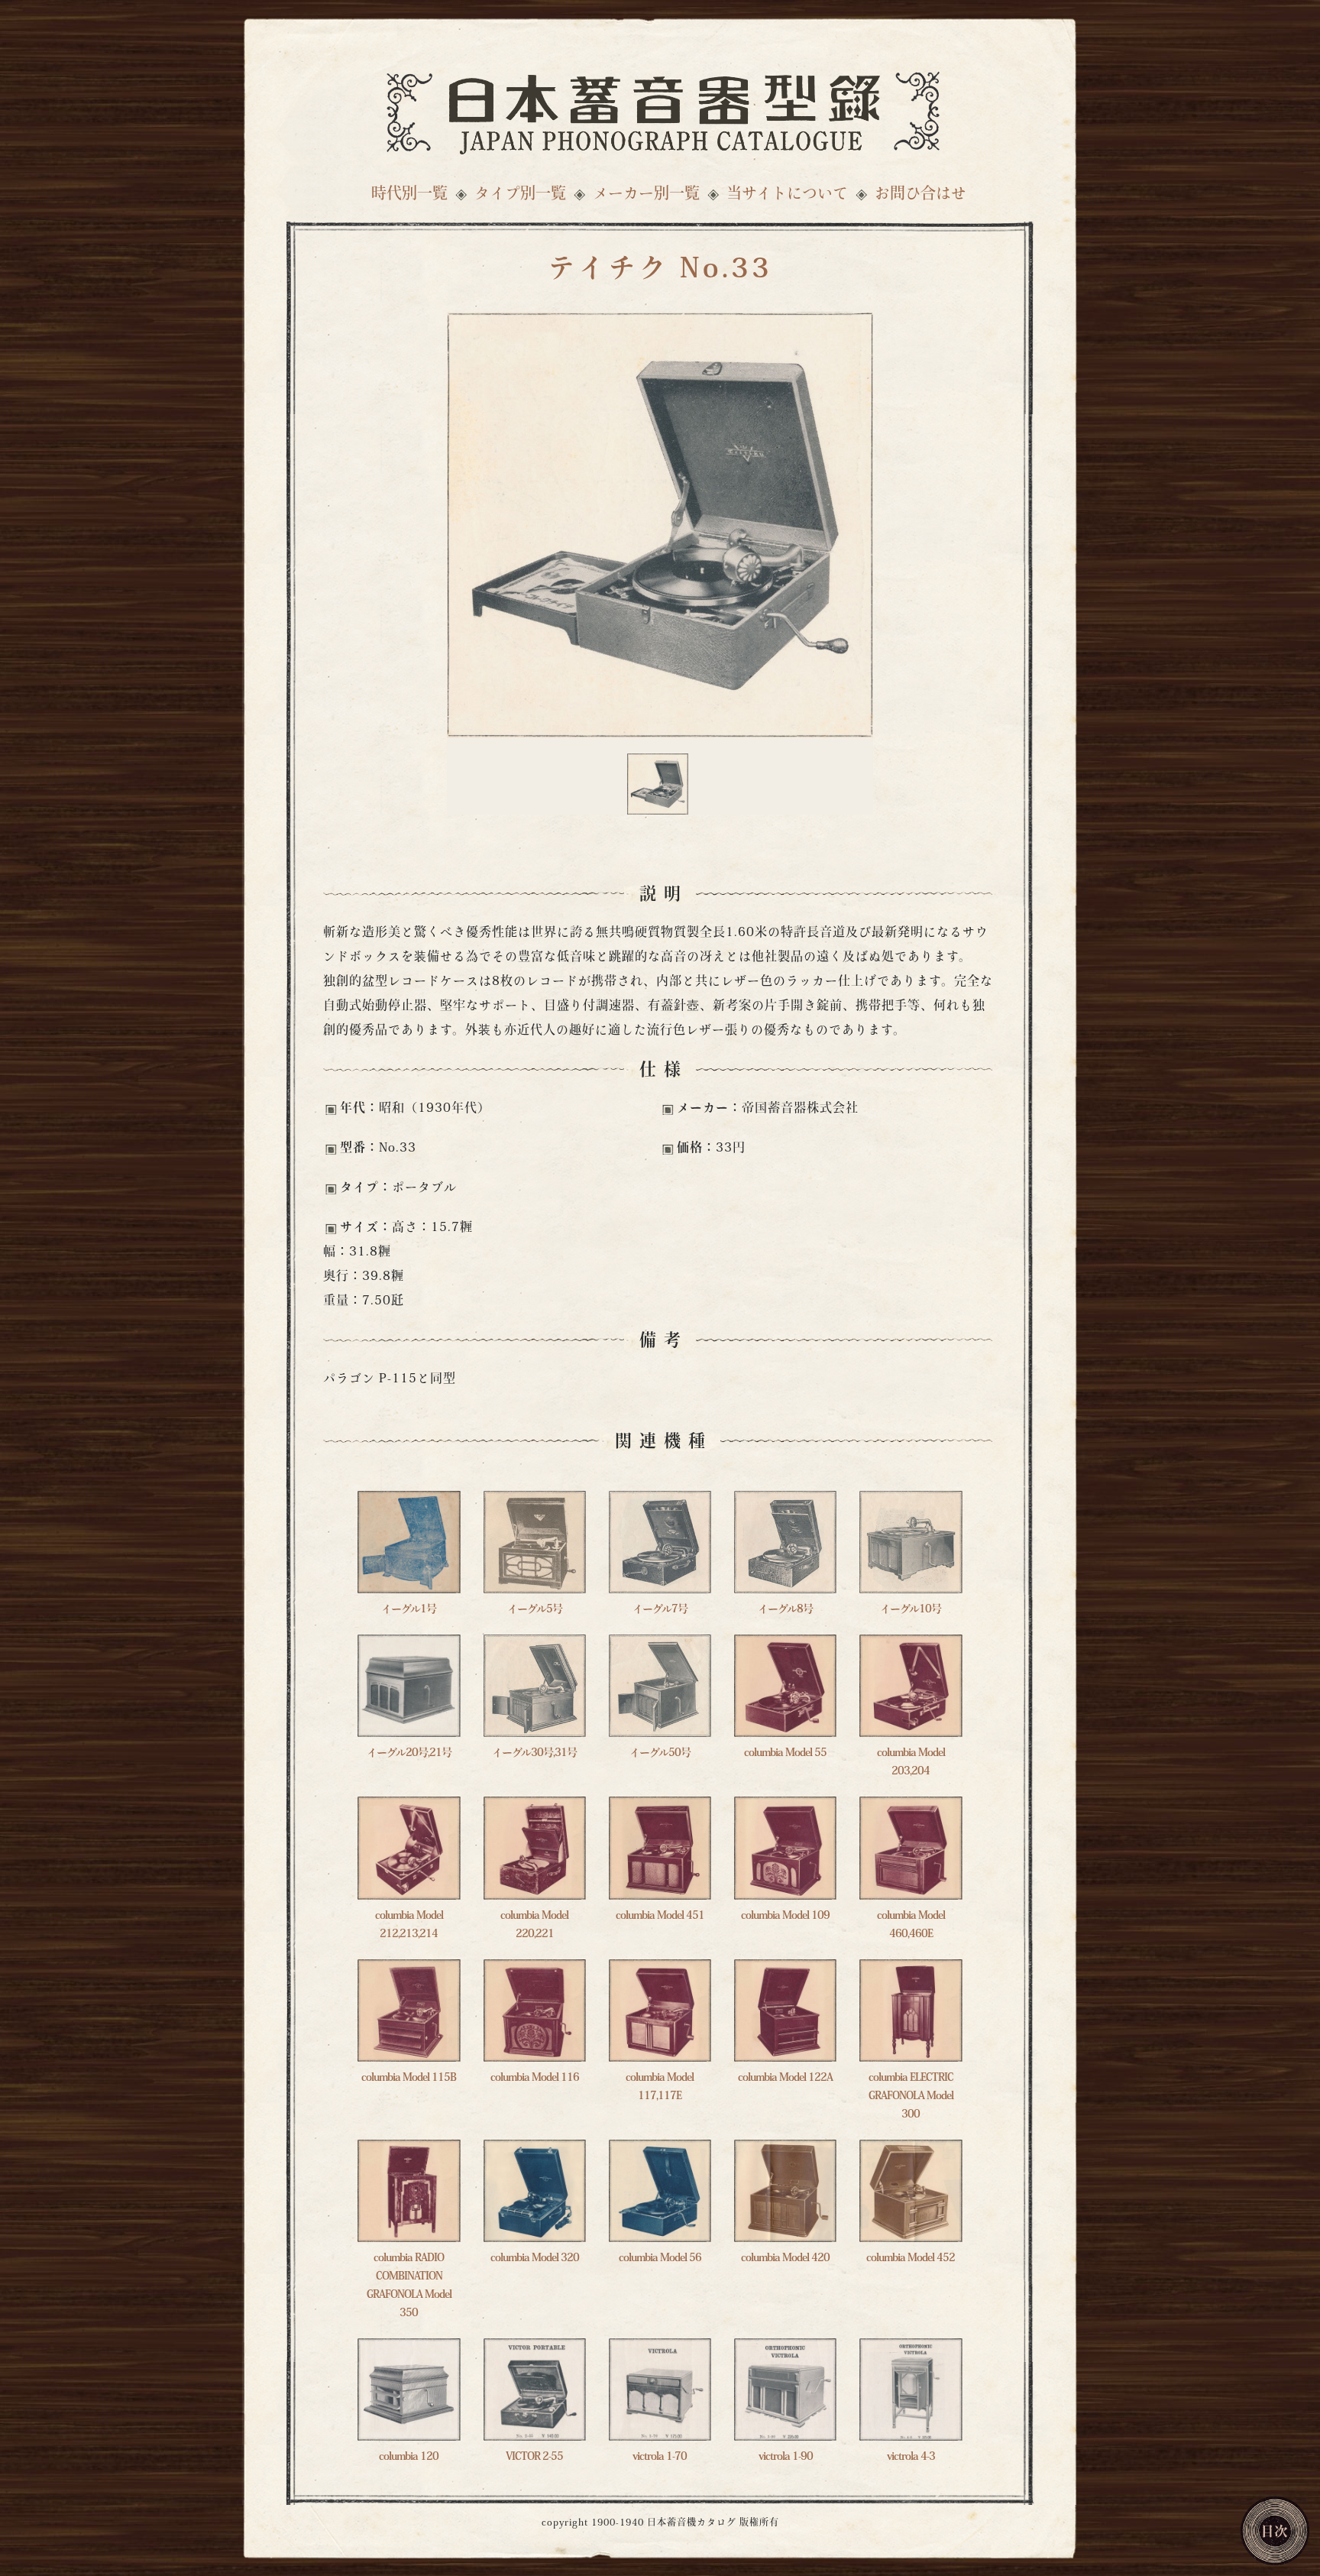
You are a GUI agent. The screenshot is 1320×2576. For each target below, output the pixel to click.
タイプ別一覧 (520, 195)
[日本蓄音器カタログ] (660, 109)
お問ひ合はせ (920, 195)
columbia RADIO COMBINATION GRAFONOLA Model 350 (409, 2286)
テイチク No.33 (660, 271)
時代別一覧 (409, 195)
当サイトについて (787, 195)
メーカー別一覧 (646, 195)
